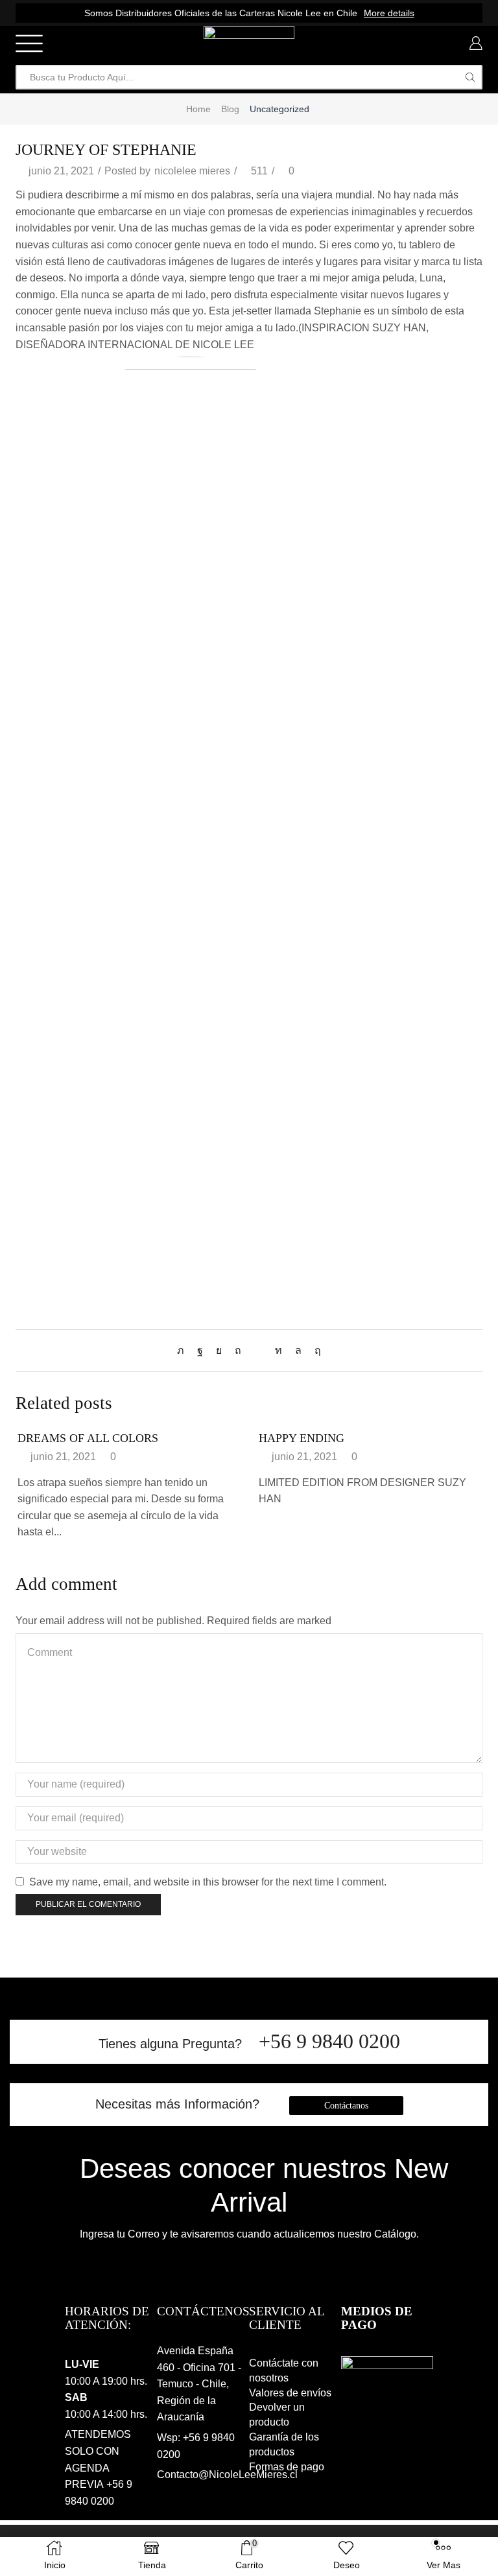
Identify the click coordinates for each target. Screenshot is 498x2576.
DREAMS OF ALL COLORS (88, 1438)
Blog (230, 109)
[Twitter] (184, 1350)
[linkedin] (279, 1350)
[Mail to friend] (258, 1350)
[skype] (314, 1350)
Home (198, 109)
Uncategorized (279, 109)
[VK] (219, 1350)
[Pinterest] (238, 1350)
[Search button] (470, 77)
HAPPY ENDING (302, 1438)
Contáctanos (346, 2106)
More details (389, 13)
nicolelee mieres (192, 171)
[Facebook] (200, 1350)
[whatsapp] (298, 1350)
